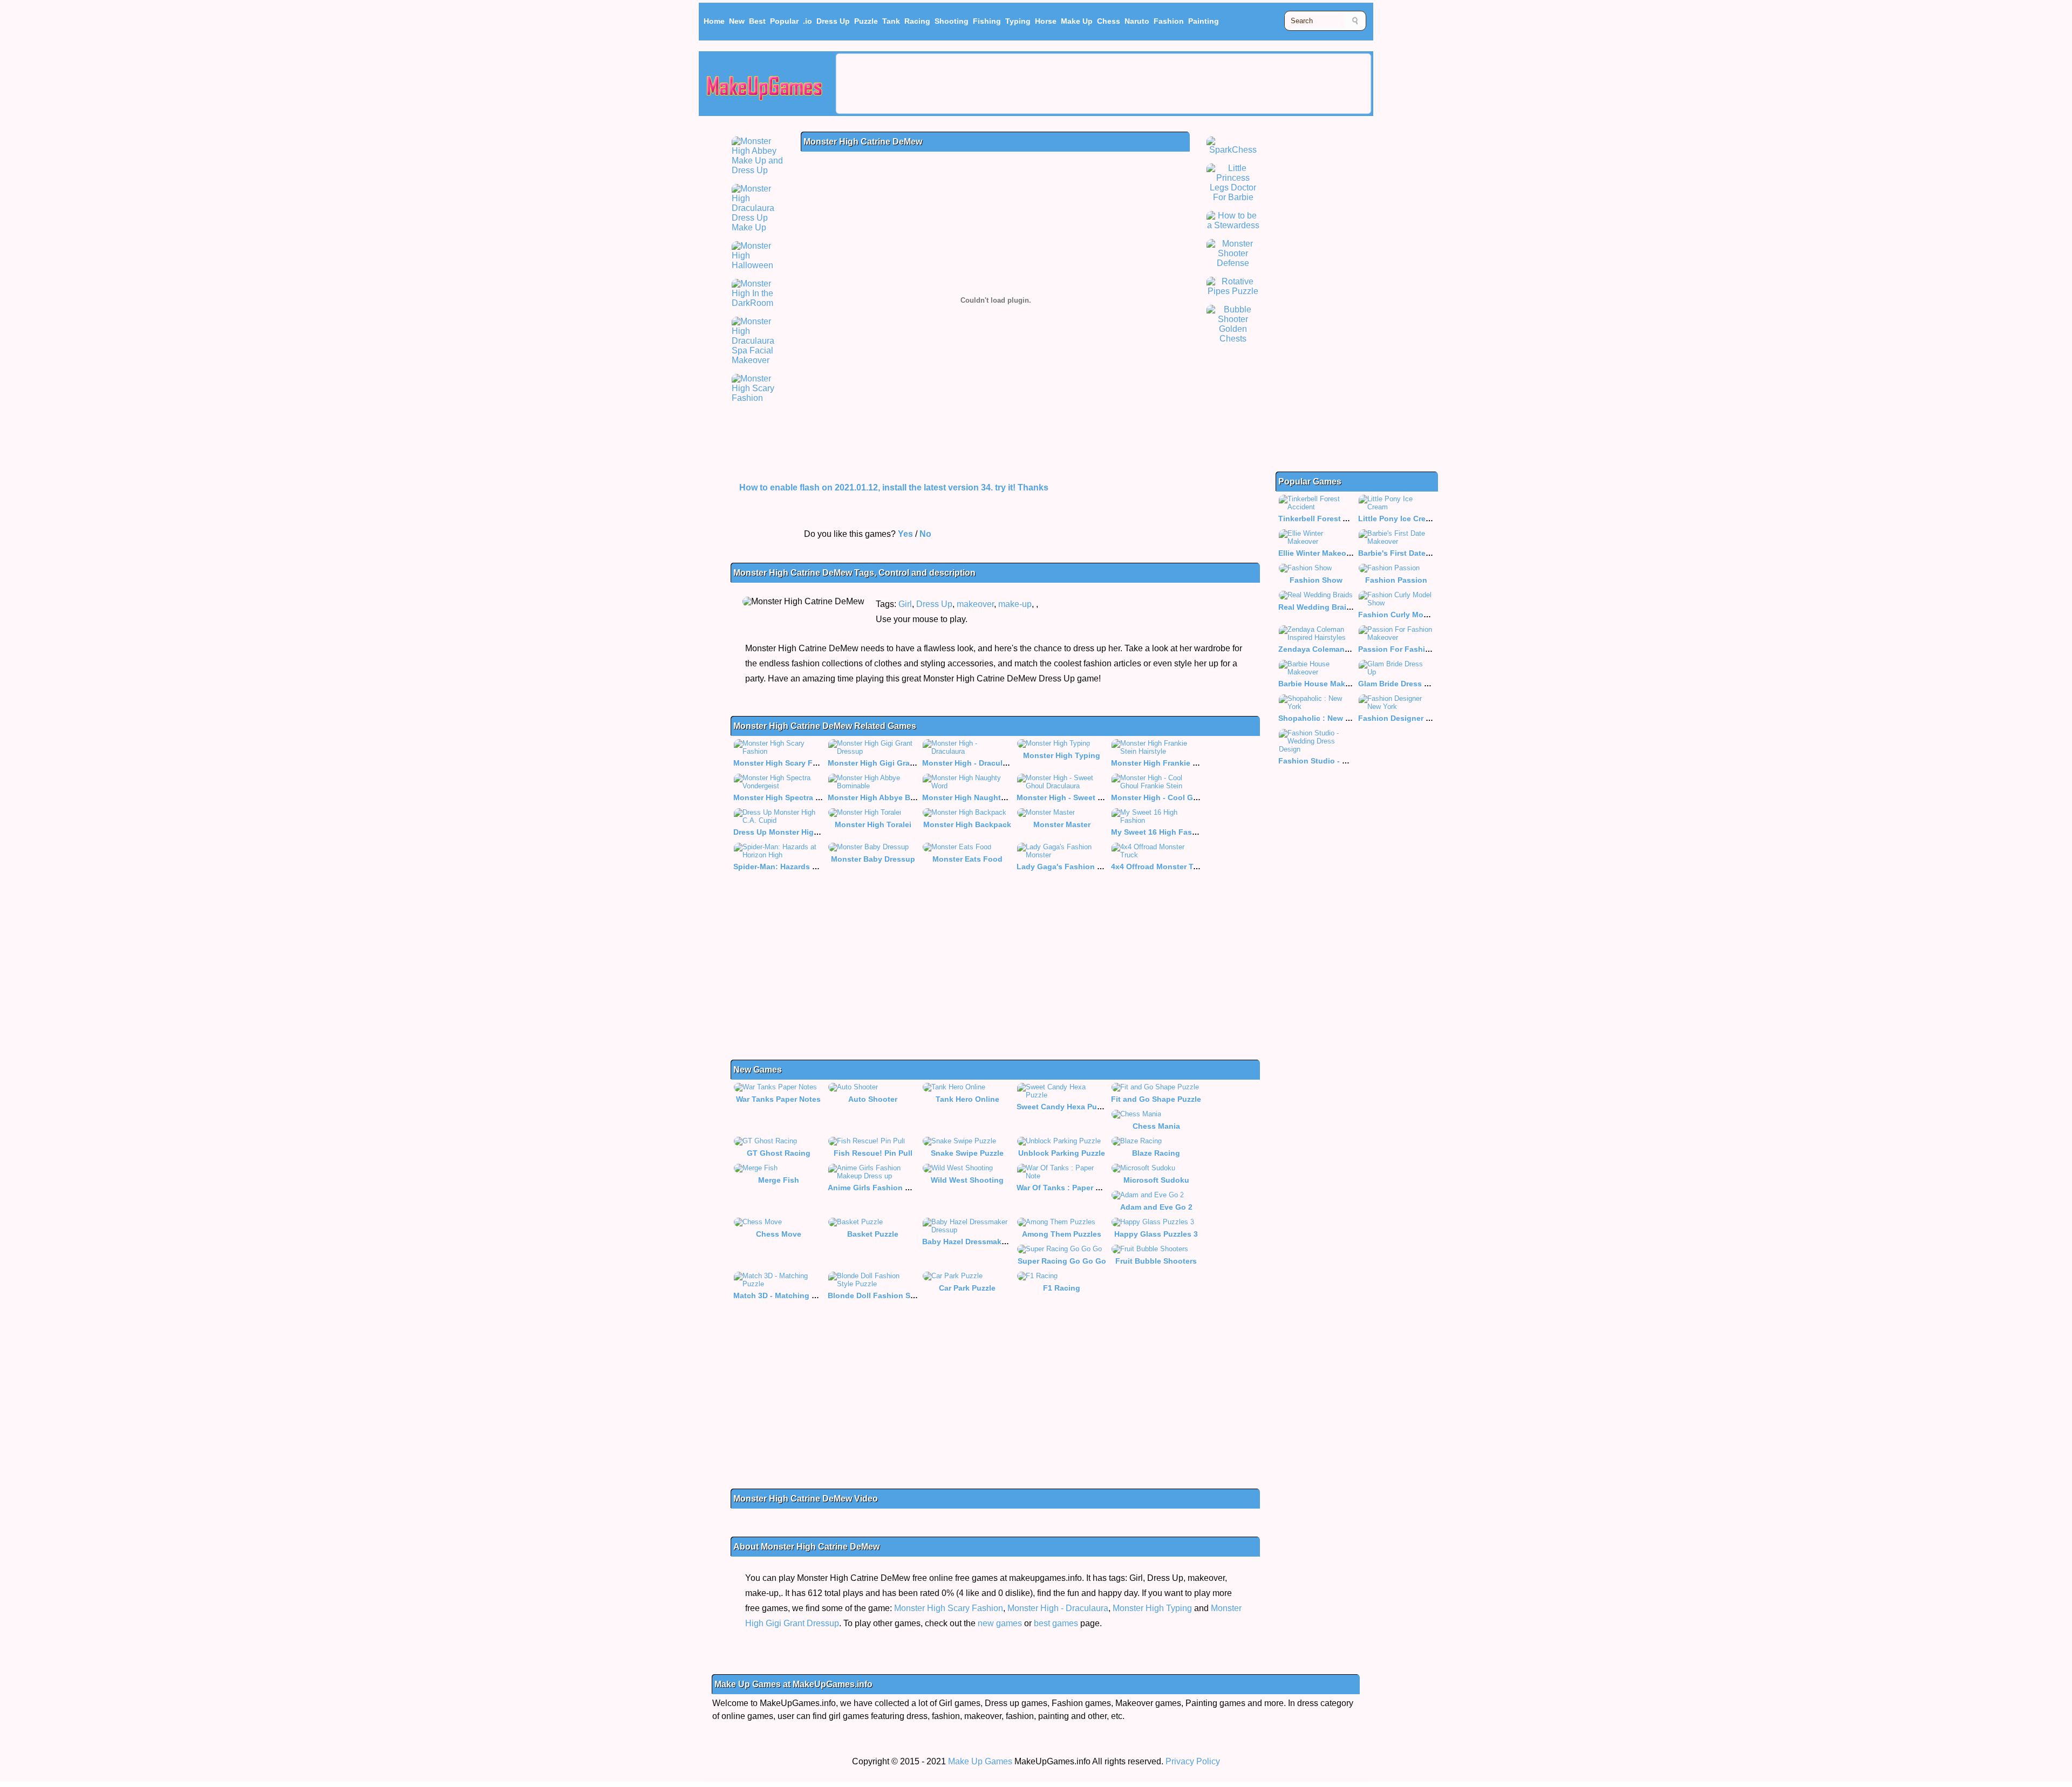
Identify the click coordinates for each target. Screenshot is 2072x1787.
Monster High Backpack (967, 824)
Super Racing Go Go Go (1062, 1261)
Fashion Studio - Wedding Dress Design (1352, 761)
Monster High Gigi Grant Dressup (889, 763)
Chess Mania (1156, 1126)
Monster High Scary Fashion (786, 763)
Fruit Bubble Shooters (1156, 1261)
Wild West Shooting (967, 1180)
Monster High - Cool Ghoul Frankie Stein (1186, 797)
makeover (975, 604)
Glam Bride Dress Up (1396, 684)
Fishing (987, 21)
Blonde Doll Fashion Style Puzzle (889, 1295)
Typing (1018, 21)
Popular (784, 21)
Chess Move (779, 1234)
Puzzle (866, 21)
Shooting (952, 21)
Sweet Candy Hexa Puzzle (1064, 1107)
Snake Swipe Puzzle (967, 1153)
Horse (1046, 21)
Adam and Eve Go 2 (1156, 1207)
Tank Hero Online (967, 1099)
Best (757, 21)
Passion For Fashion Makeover (1415, 649)
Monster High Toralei (873, 824)
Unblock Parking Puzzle (1062, 1153)
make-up (1015, 604)
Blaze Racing (1156, 1153)
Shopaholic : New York (1320, 718)
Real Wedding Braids (1317, 607)
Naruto (1137, 21)
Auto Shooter (873, 1099)
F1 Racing (1062, 1288)
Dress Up (833, 21)
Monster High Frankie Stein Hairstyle (1178, 763)
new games (1000, 1623)
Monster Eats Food (967, 859)
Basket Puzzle (873, 1234)
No (925, 534)
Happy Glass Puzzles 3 (1156, 1234)
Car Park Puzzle (967, 1288)
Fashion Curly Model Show (1408, 615)
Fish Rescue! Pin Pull (873, 1153)
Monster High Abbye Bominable (886, 797)
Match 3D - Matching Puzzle (784, 1295)
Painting (1204, 21)
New (737, 21)
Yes (905, 534)
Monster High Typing (1062, 755)
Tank (891, 21)
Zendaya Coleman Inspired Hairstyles (1347, 649)
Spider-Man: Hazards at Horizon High (801, 867)
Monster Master (1062, 824)
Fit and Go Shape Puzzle (1156, 1099)
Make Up (1077, 21)
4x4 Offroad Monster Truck (1160, 867)
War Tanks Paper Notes (778, 1099)
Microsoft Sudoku (1156, 1180)
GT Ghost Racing (779, 1153)
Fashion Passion (1396, 580)
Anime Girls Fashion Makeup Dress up (898, 1188)
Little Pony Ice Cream (1397, 519)
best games (1056, 1623)
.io (807, 21)
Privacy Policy (1193, 1761)
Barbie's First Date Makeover (1411, 553)
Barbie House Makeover (1322, 684)
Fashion (1169, 21)
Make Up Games (980, 1761)
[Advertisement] (1103, 84)
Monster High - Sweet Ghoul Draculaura (1089, 797)
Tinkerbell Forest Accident (1327, 519)
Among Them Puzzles (1062, 1234)
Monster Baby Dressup (873, 859)
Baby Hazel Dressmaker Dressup (982, 1242)
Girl (905, 604)
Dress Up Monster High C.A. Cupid (797, 832)
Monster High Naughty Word (974, 797)
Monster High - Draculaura (970, 763)
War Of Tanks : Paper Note (1065, 1188)
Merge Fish (779, 1180)
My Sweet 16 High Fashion (1160, 832)
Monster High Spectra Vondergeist (796, 797)
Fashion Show (1316, 580)
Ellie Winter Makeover (1318, 553)
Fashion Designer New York (1409, 718)
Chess (1109, 21)
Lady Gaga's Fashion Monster (1072, 867)
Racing (917, 21)
